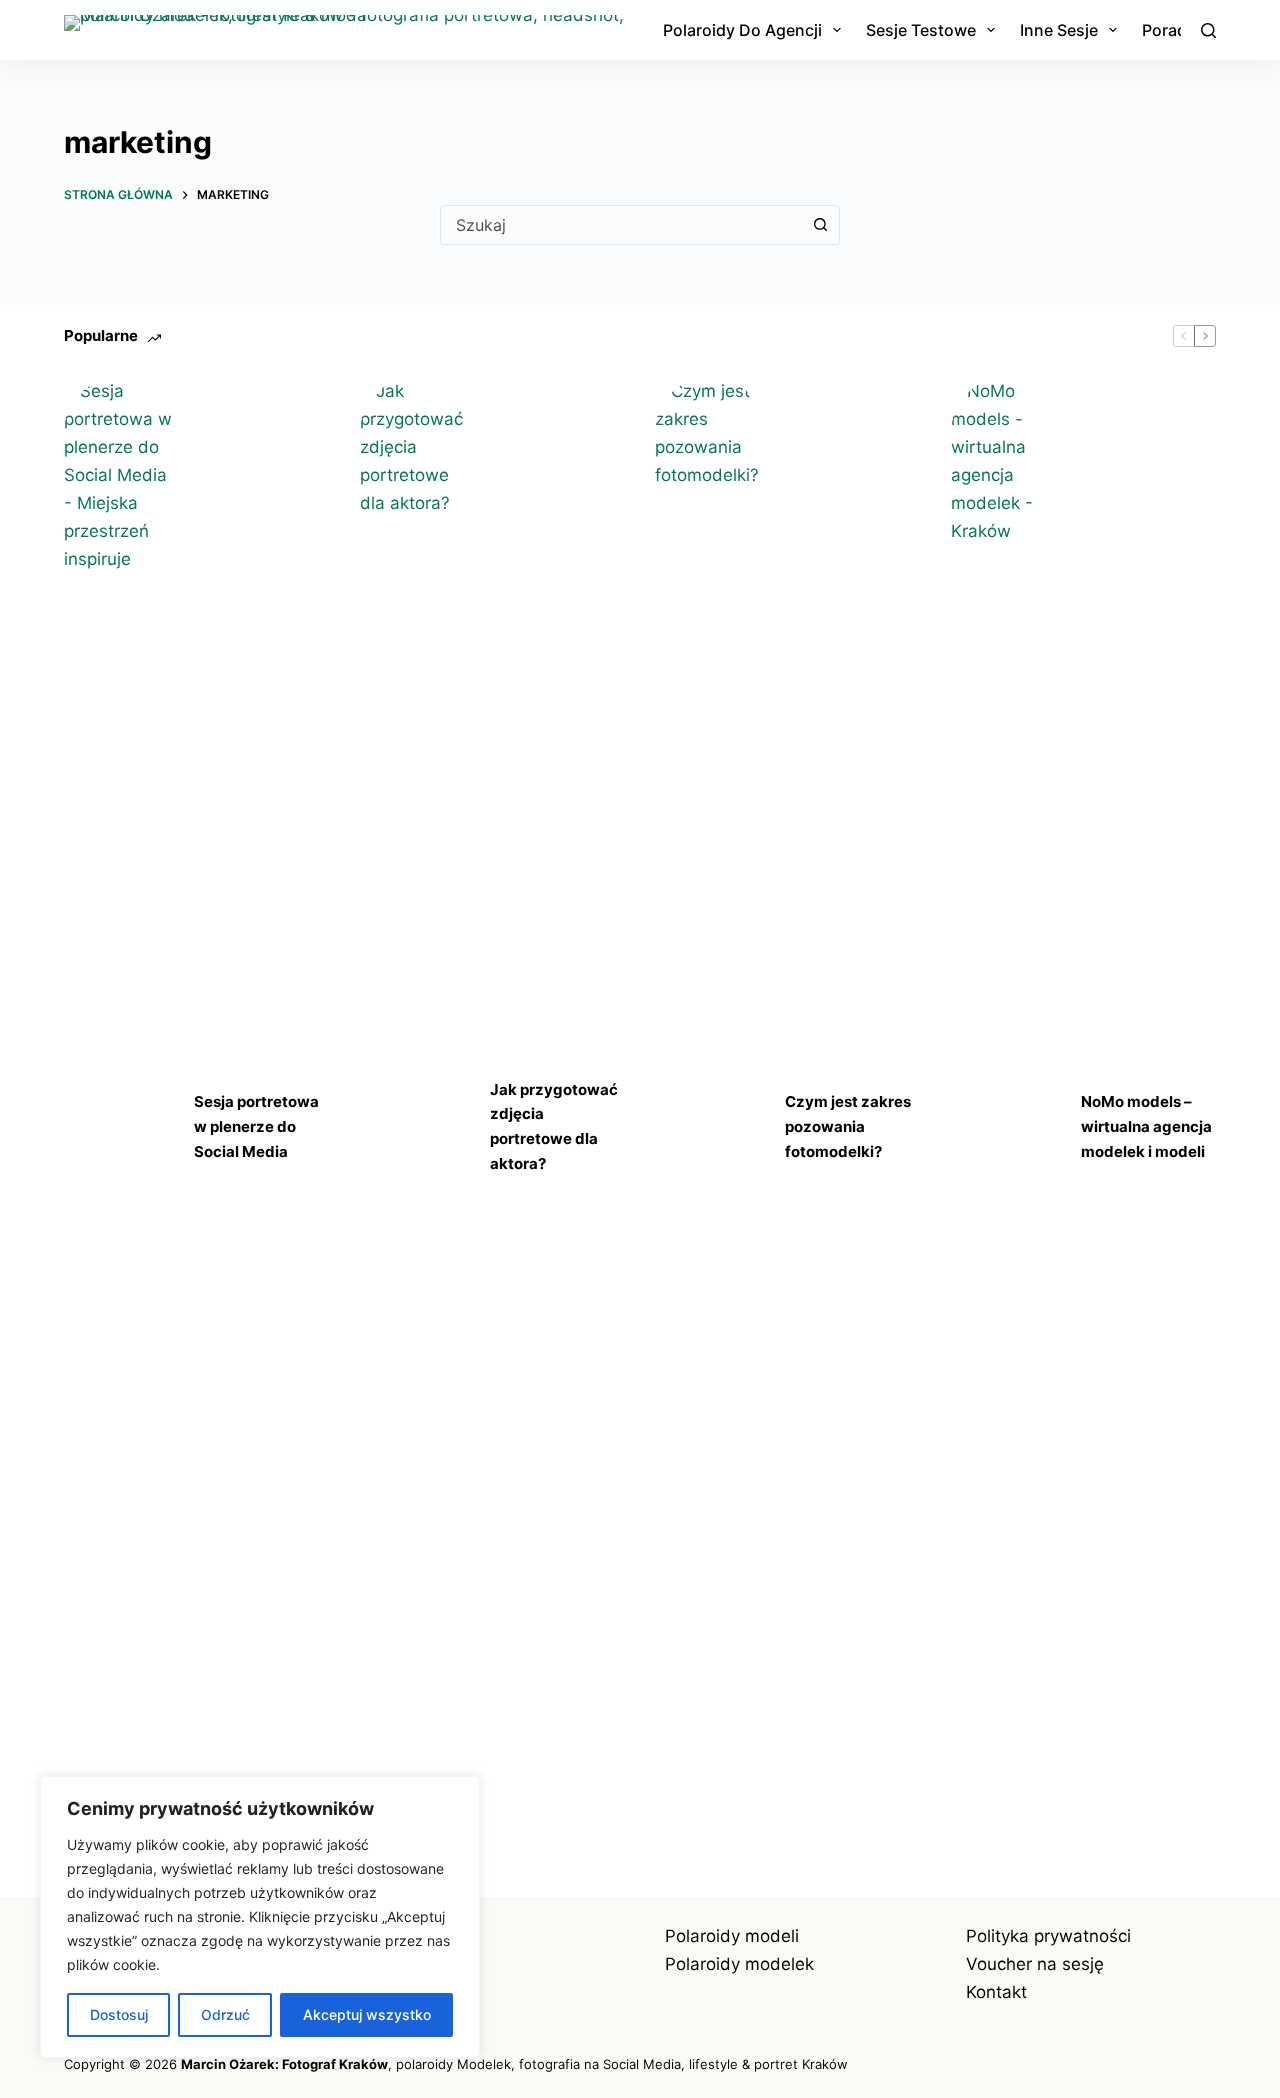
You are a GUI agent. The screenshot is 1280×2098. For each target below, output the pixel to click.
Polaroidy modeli (732, 1936)
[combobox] (621, 225)
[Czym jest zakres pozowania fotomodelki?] (710, 1127)
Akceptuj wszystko (367, 2014)
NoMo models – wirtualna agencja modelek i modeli (1146, 1126)
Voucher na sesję (1035, 1964)
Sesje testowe (921, 30)
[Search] (1208, 30)
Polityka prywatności (1048, 1936)
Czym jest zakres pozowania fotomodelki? (848, 1126)
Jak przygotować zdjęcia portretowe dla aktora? (554, 1126)
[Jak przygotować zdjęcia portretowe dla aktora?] (415, 1127)
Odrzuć (225, 2014)
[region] (260, 1917)
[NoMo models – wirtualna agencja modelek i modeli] (1006, 1127)
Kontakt (996, 1992)
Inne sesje (1059, 30)
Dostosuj (119, 2014)
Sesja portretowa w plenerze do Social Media (256, 1126)
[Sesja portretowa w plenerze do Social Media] (119, 1127)
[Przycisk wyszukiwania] (820, 225)
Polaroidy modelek (739, 1964)
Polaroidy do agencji (742, 30)
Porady (1169, 30)
